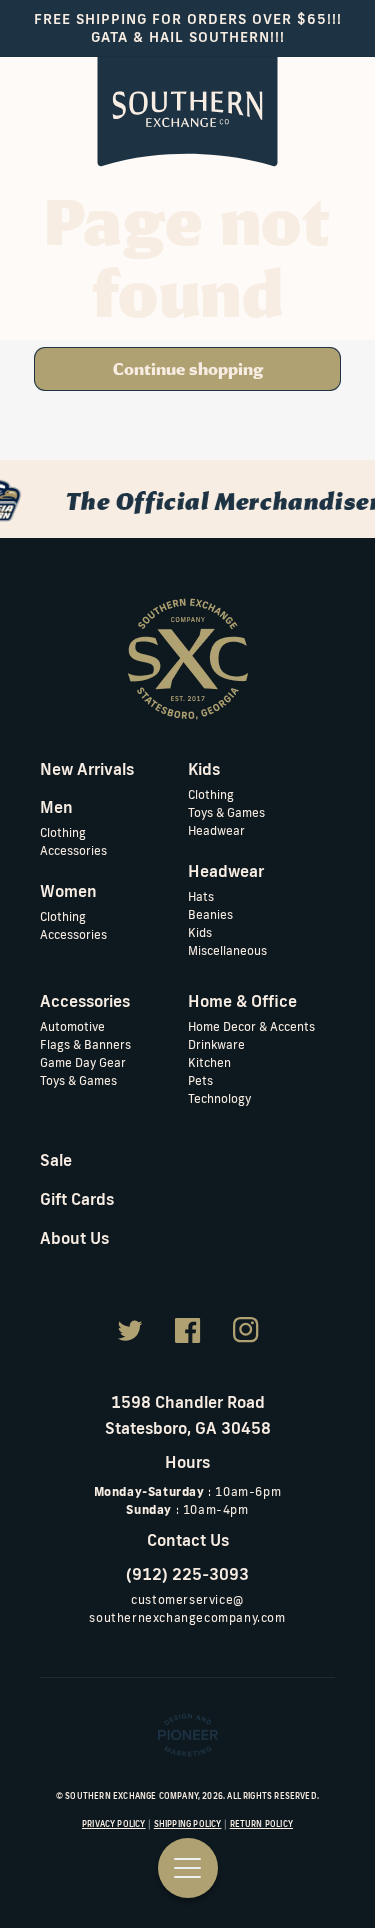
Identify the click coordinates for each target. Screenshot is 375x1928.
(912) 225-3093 (187, 1574)
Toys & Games (226, 812)
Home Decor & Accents (251, 1026)
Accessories (73, 850)
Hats (201, 896)
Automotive (72, 1026)
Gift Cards (77, 1199)
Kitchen (209, 1062)
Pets (200, 1080)
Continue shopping (188, 369)
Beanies (210, 914)
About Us (74, 1238)
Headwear (216, 830)
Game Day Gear (83, 1062)
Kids (200, 932)
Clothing (63, 832)
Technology (219, 1098)
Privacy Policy (114, 1824)
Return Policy (261, 1824)
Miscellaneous (227, 950)
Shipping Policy (188, 1824)
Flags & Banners (85, 1044)
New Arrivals (87, 769)
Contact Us (188, 1540)
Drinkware (216, 1044)
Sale (56, 1160)
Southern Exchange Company (131, 1796)
